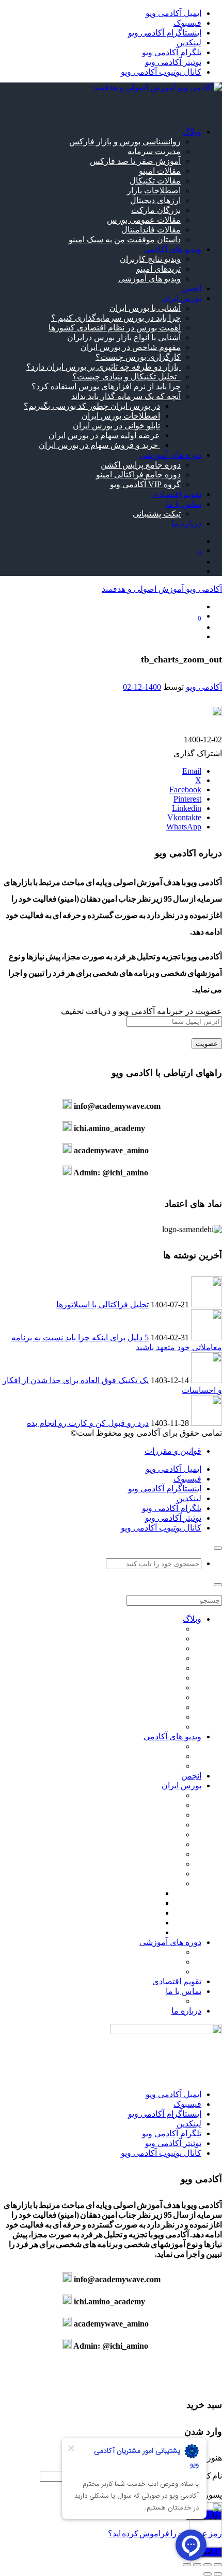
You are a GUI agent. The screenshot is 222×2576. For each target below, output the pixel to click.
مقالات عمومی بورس (144, 220)
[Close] (218, 1548)
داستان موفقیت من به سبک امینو (125, 239)
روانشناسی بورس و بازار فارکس (125, 142)
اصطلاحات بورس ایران (121, 416)
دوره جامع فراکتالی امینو (138, 475)
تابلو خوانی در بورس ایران (116, 426)
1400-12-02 (142, 687)
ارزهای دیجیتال (155, 200)
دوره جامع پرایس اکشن (141, 465)
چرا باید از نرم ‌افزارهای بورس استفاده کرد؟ (106, 386)
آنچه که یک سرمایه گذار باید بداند (126, 396)
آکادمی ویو (204, 687)
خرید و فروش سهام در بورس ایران (99, 445)
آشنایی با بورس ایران (145, 308)
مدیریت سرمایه (154, 151)
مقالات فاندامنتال (151, 230)
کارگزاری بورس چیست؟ (138, 357)
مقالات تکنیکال (155, 181)
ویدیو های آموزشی (149, 279)
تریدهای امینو (158, 269)
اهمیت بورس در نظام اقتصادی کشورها (115, 328)
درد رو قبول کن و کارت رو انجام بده (88, 1423)
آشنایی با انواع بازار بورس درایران (124, 337)
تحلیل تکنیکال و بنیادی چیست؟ (126, 377)
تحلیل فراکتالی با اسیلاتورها (102, 1304)
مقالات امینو (160, 171)
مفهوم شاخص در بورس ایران (131, 347)
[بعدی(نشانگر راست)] (208, 2574)
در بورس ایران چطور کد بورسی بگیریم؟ (92, 406)
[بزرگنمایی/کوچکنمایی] (218, 2565)
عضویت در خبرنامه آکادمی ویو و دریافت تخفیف (141, 1011)
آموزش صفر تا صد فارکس (135, 161)
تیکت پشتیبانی (157, 514)
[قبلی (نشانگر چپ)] (218, 2574)
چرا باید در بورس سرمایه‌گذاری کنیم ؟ (116, 318)
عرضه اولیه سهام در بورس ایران (104, 435)
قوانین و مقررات (173, 1451)
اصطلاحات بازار (154, 190)
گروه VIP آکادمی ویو (145, 484)
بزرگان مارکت (156, 210)
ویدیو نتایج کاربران (150, 259)
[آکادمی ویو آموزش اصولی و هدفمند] (158, 87)
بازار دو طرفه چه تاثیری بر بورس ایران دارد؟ (104, 367)
